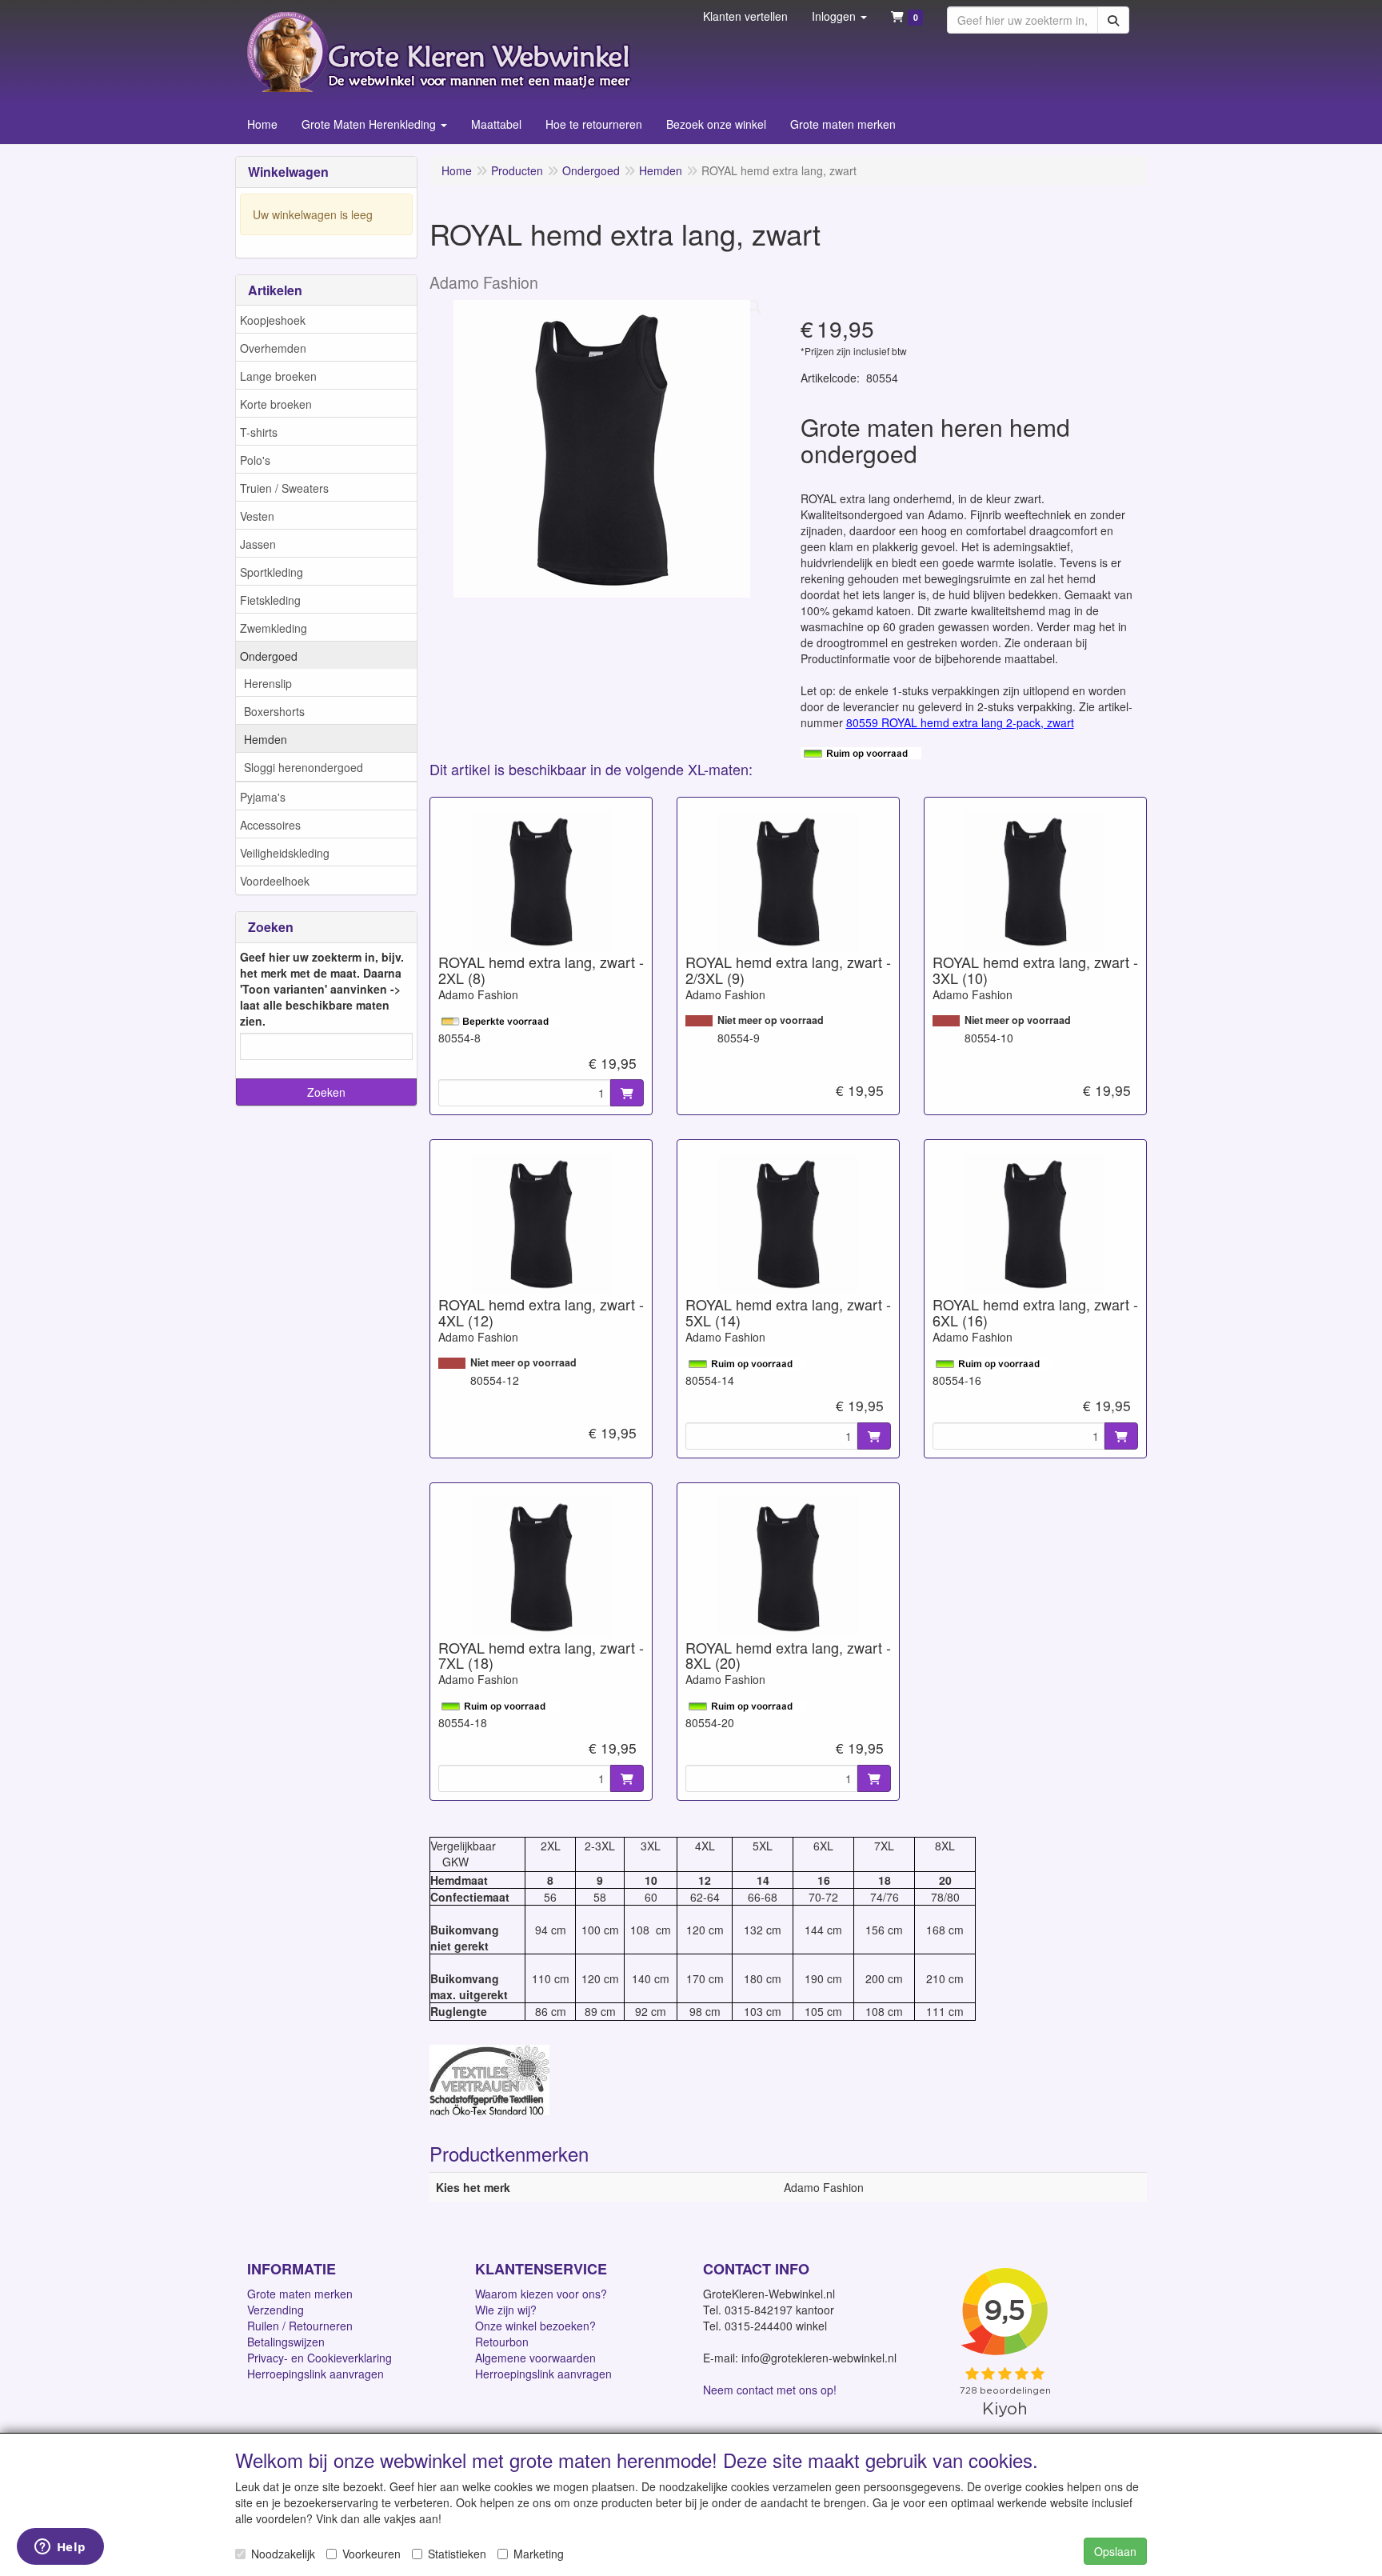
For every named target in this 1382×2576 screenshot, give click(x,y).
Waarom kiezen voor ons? (541, 2294)
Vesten (257, 516)
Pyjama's (263, 797)
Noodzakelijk (283, 2554)
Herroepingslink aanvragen (316, 2374)
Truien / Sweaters (284, 488)
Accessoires (270, 825)
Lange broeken (278, 376)
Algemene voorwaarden (535, 2358)
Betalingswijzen (286, 2342)
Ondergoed (269, 656)
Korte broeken (276, 404)
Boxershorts (274, 711)
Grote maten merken (300, 2294)
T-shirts (259, 432)
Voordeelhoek (275, 881)
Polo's (255, 460)
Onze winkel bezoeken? (535, 2326)
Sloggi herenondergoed (304, 767)
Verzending (276, 2310)
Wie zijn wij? (506, 2310)
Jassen (258, 544)
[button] (839, 16)
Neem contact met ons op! (770, 2390)
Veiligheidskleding (285, 853)
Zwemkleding (274, 628)
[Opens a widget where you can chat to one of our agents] (60, 2548)
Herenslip (268, 683)
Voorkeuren (371, 2554)
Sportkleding (272, 572)
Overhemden (273, 348)
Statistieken (457, 2554)
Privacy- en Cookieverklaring (320, 2358)
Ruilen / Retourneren (300, 2326)
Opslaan (1115, 2551)
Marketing (539, 2554)
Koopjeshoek (273, 320)
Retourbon (502, 2342)
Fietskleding (270, 600)
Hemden (266, 739)
